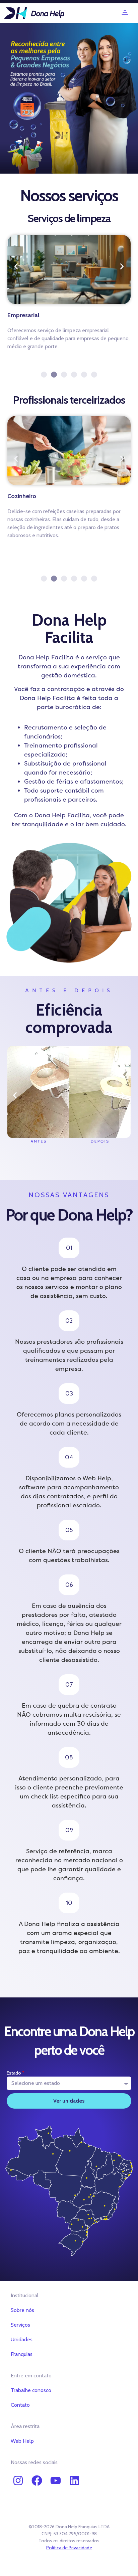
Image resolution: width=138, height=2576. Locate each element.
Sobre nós (22, 2310)
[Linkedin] (74, 2481)
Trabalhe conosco (31, 2390)
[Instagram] (18, 2481)
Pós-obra (20, 315)
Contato (20, 2405)
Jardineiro (20, 496)
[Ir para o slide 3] (64, 375)
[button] (125, 13)
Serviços (20, 2325)
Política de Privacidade (69, 2548)
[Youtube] (56, 2481)
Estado (14, 2073)
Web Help (22, 2441)
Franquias (22, 2354)
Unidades (22, 2339)
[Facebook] (37, 2481)
